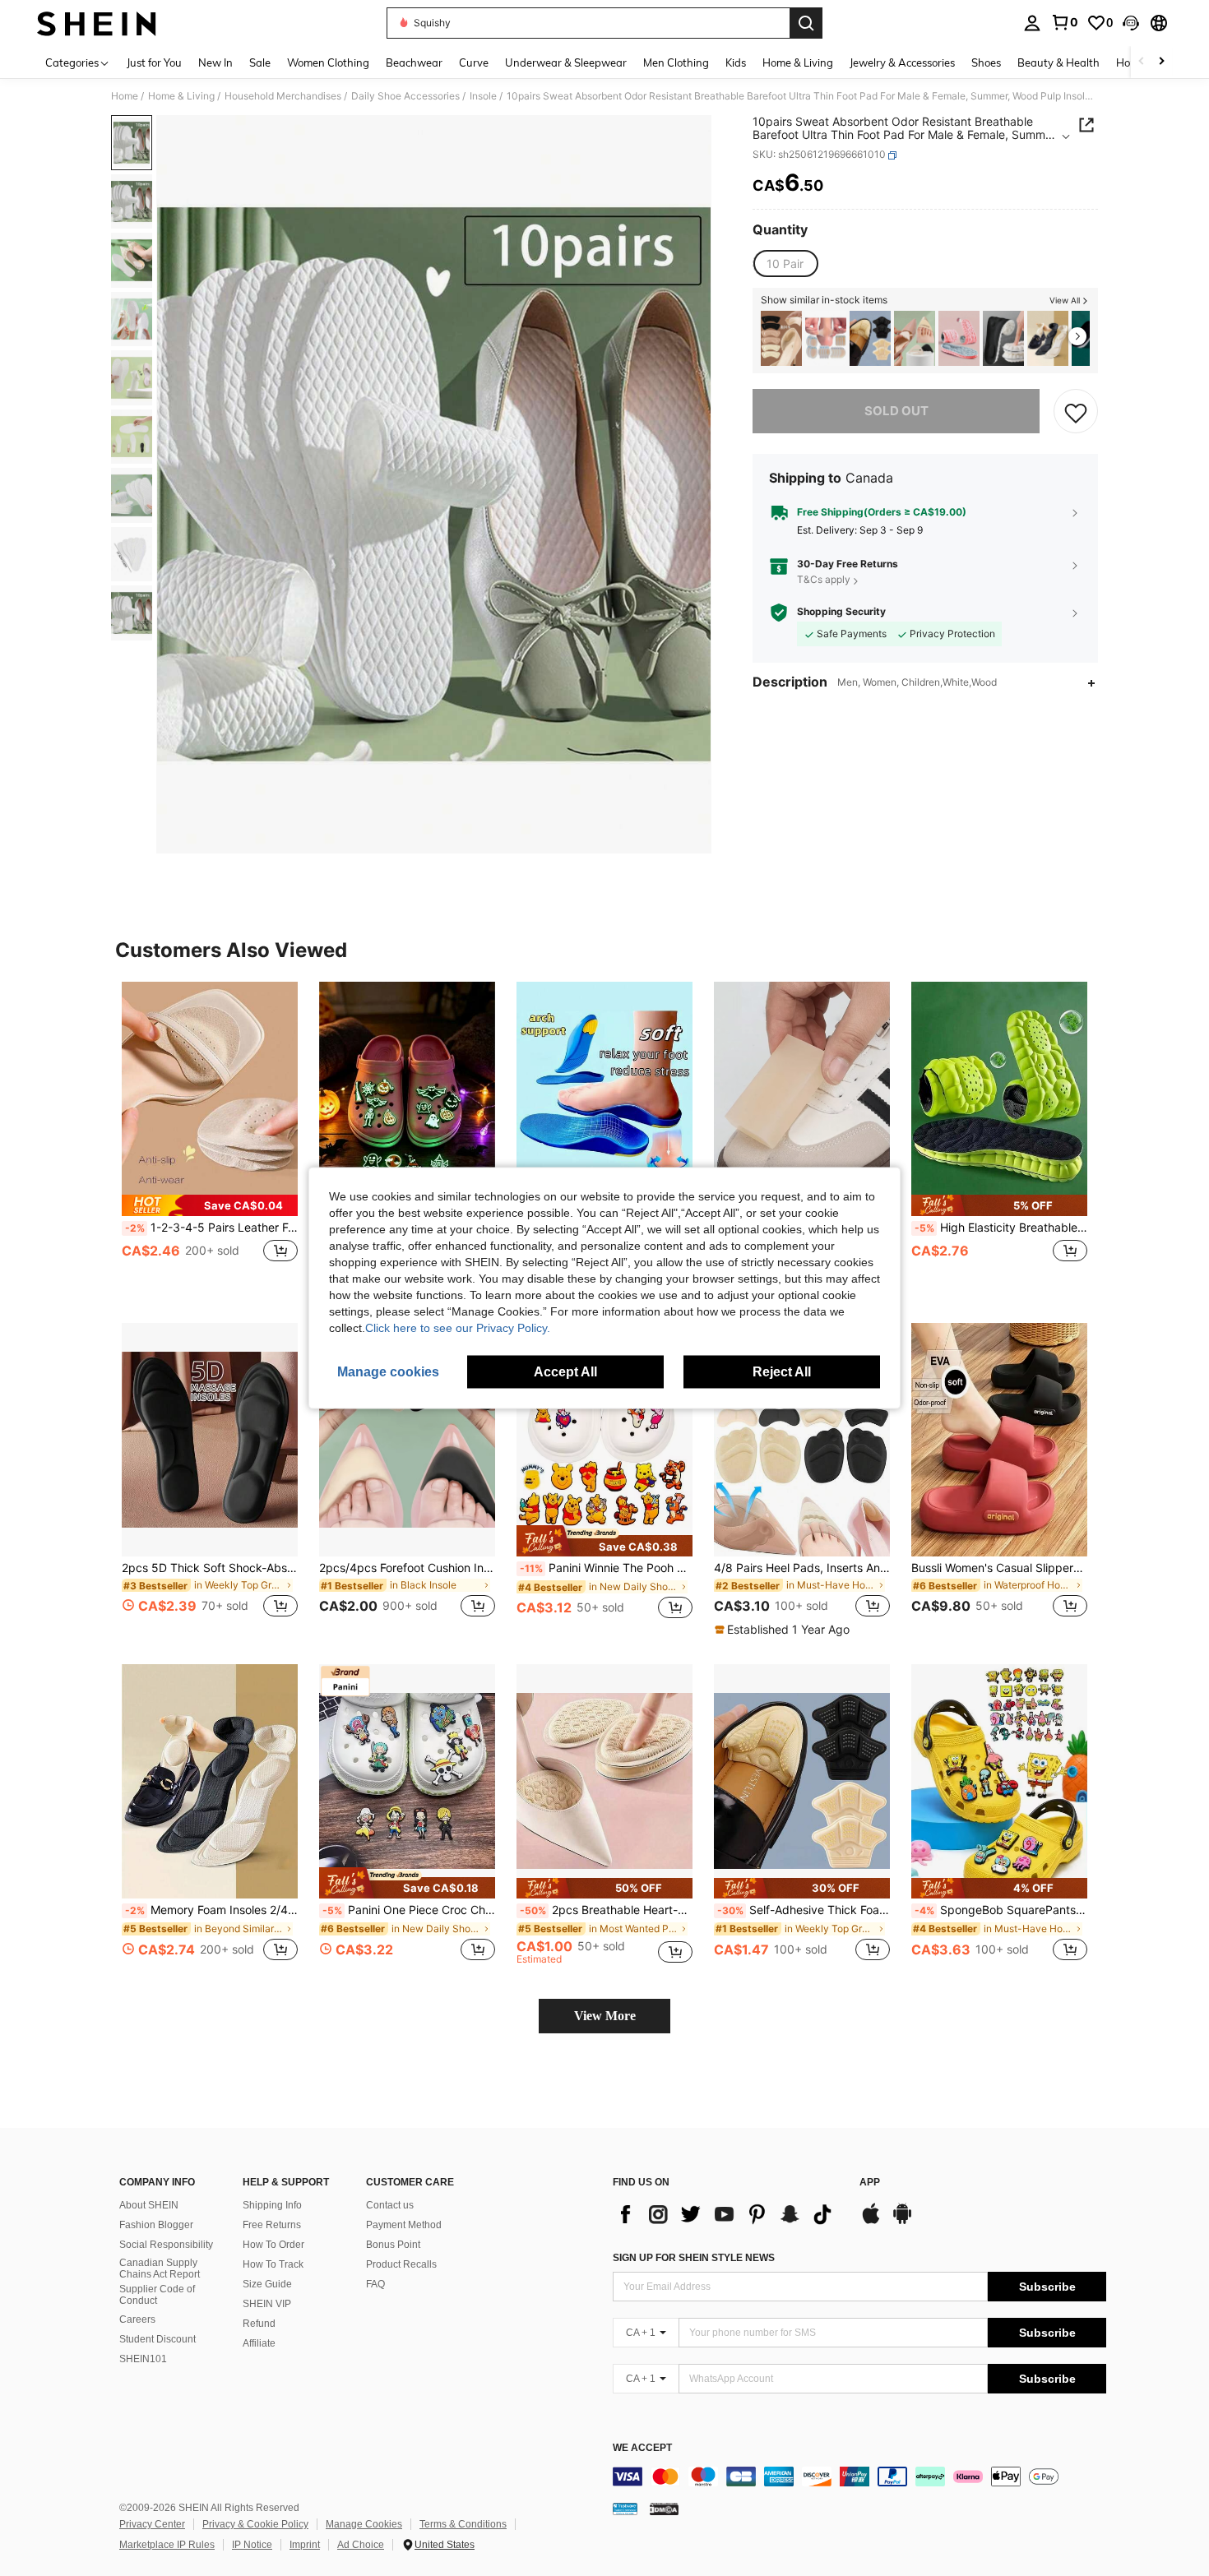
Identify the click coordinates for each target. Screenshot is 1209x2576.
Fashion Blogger (156, 2225)
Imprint (305, 2545)
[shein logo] (97, 23)
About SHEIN (149, 2205)
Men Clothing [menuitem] (676, 62)
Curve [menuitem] (474, 62)
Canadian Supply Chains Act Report (160, 2268)
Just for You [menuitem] (154, 62)
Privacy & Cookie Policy (255, 2524)
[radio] (785, 264)
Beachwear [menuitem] (414, 62)
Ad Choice (361, 2545)
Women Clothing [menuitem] (328, 62)
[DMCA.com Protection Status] (664, 2509)
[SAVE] (1076, 412)
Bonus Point (393, 2245)
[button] (1131, 23)
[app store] (871, 2222)
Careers (137, 2319)
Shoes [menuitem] (986, 62)
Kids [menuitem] (736, 62)
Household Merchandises (283, 96)
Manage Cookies (364, 2524)
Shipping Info (272, 2205)
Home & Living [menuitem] (798, 62)
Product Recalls (401, 2264)
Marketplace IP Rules (167, 2545)
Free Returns (272, 2225)
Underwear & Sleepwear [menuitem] (566, 62)
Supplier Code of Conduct (157, 2295)
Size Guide (267, 2284)
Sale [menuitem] (260, 62)
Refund (259, 2324)
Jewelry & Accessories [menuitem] (902, 62)
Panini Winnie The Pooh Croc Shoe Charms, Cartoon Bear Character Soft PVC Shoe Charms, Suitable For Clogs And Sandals (606, 1568)
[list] (728, 2214)
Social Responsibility (166, 2245)
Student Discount (157, 2339)
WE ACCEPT (642, 2448)
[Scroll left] (1142, 62)
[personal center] (1032, 23)
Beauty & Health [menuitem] (1058, 62)
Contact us (390, 2205)
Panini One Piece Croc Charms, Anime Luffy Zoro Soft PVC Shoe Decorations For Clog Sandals (409, 1910)
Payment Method (404, 2225)
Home (125, 96)
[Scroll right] (1161, 62)
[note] (210, 1205)
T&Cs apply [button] (824, 580)
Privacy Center (152, 2524)
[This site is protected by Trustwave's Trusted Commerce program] (625, 2509)
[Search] (806, 23)
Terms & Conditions (463, 2524)
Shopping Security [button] (841, 613)
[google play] (902, 2222)
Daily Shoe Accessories (405, 96)
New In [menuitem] (215, 62)
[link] (1064, 22)
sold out (896, 412)
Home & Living (181, 96)
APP (870, 2183)
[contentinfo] (859, 2477)
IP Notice (252, 2545)
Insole (483, 96)
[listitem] (781, 338)
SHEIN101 (143, 2359)
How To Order (273, 2245)
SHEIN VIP (267, 2304)
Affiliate (259, 2343)
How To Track (273, 2264)
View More (605, 2016)
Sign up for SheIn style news (694, 2258)
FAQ (375, 2284)
